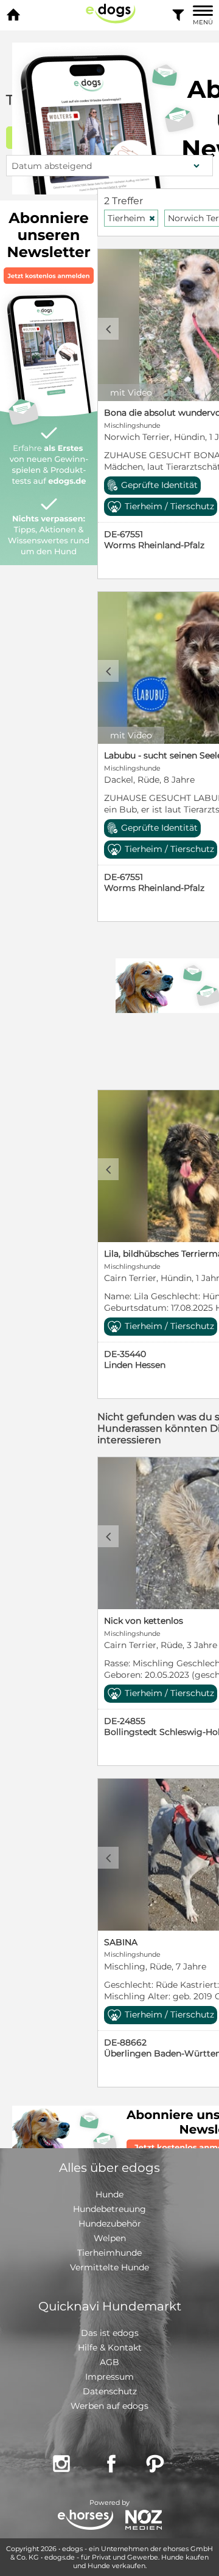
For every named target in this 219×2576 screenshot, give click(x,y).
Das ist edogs (110, 2333)
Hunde (109, 2194)
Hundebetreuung (109, 2209)
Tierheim (132, 218)
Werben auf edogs (109, 2406)
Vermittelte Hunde (109, 2267)
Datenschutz (110, 2391)
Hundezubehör (110, 2224)
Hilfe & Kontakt (110, 2348)
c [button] (108, 329)
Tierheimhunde (109, 2253)
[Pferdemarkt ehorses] (85, 2521)
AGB (109, 2362)
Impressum (109, 2377)
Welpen (110, 2238)
